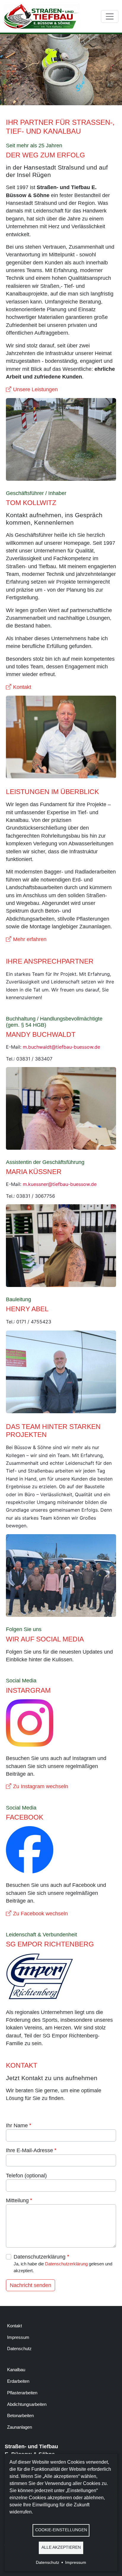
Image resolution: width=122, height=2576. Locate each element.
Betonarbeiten (20, 2416)
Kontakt (22, 687)
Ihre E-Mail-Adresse (29, 2150)
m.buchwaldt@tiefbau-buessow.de (61, 1047)
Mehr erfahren (30, 939)
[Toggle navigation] (110, 16)
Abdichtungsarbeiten (27, 2404)
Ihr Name (17, 2125)
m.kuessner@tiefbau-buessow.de (60, 1184)
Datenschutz (19, 2349)
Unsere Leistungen (35, 389)
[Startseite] (44, 16)
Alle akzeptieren (61, 2547)
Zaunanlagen (20, 2427)
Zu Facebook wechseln (40, 1914)
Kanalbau (16, 2370)
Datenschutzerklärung (40, 2257)
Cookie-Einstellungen (61, 2530)
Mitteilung (17, 2200)
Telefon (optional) (26, 2176)
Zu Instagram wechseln (41, 1786)
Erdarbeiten (18, 2381)
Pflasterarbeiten (22, 2393)
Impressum (18, 2337)
